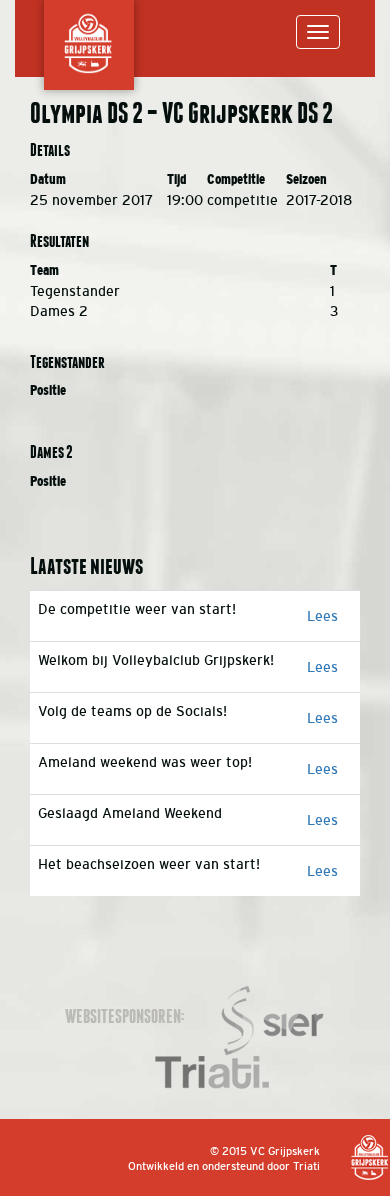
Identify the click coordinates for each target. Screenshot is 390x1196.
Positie (48, 390)
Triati (306, 1166)
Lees (322, 616)
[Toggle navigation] (318, 32)
